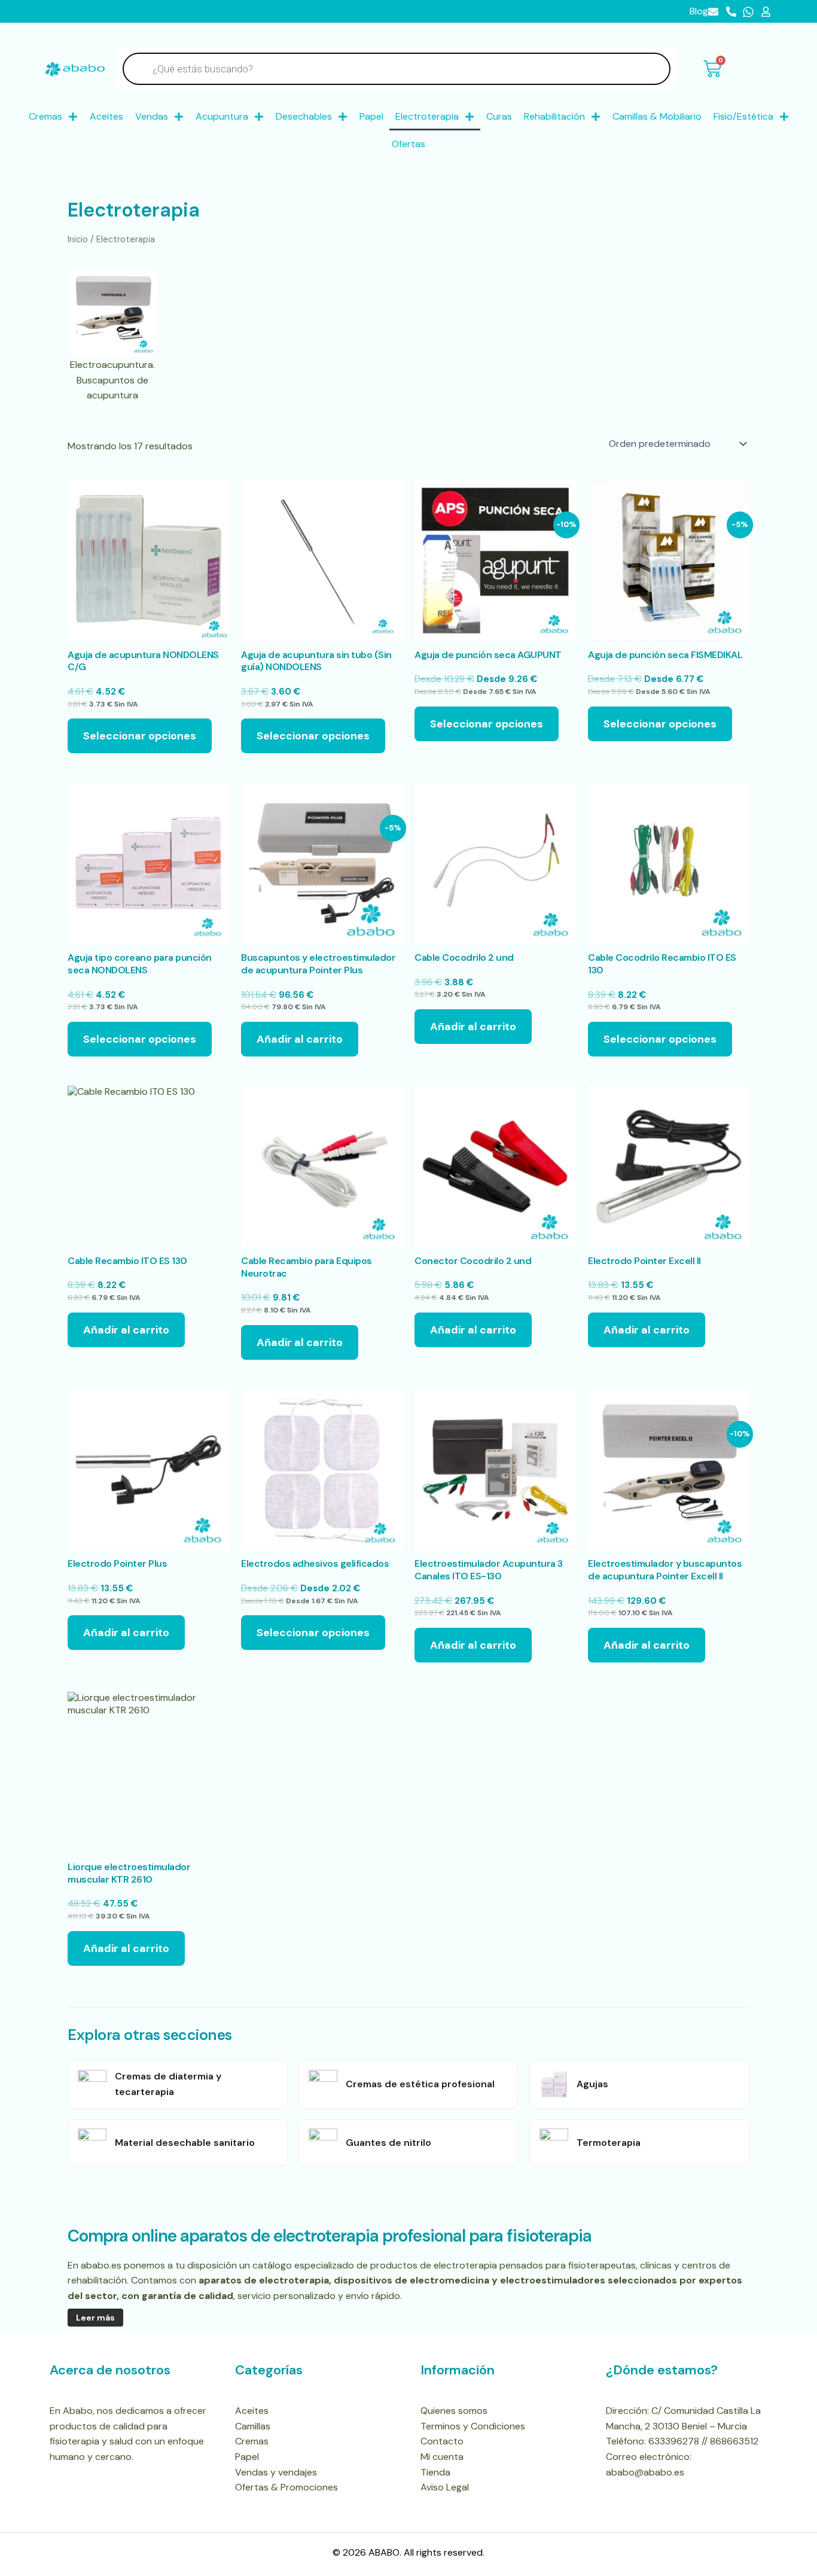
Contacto (442, 2441)
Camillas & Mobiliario (657, 116)
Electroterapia (427, 116)
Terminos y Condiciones (473, 2426)
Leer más (95, 2318)
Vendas (152, 116)
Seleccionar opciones (140, 736)
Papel (371, 116)
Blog (699, 11)
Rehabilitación (554, 116)
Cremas (45, 116)
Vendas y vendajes (276, 2472)
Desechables (304, 116)
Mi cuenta (442, 2457)
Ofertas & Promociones (286, 2487)
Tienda (435, 2472)
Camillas (253, 2426)
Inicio (78, 239)
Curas (499, 116)
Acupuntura (222, 116)
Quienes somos (454, 2411)
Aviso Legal (445, 2487)
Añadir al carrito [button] (300, 1039)
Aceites (106, 116)
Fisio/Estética (743, 116)
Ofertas (408, 144)
